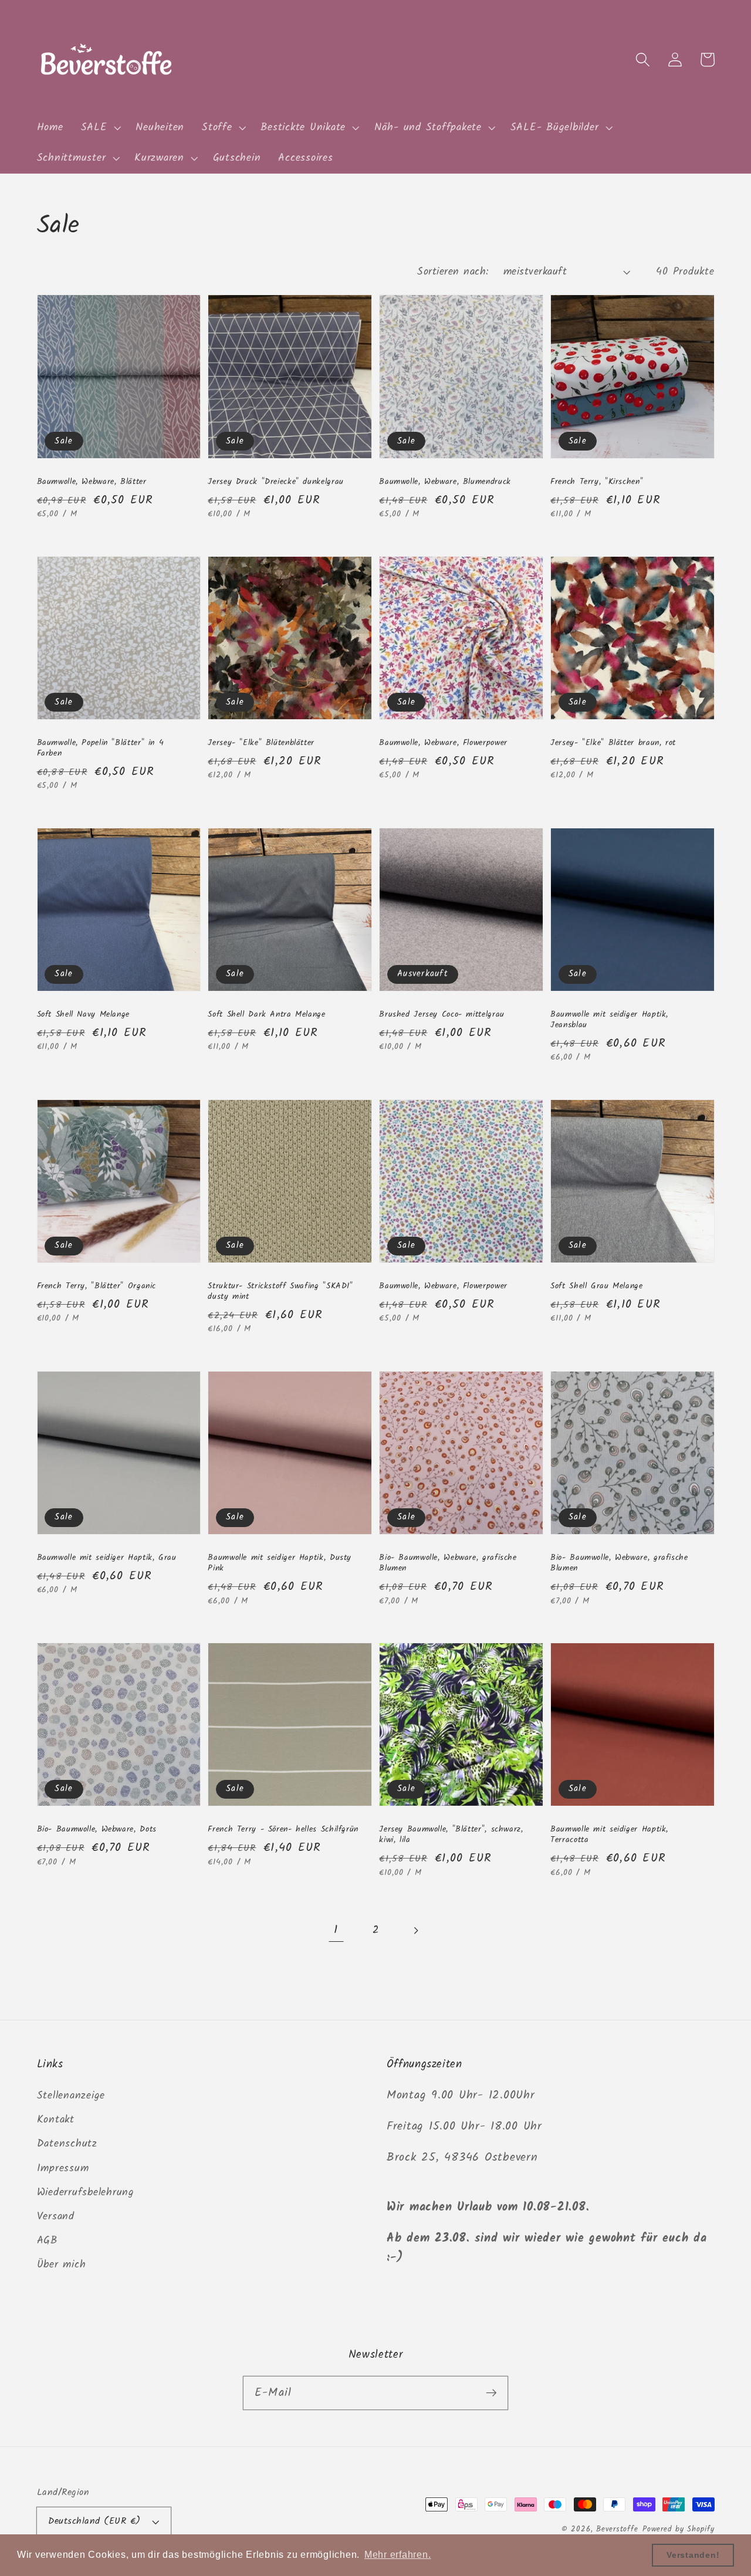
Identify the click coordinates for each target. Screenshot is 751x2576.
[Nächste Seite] (415, 1930)
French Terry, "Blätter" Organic (97, 1286)
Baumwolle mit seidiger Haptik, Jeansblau (609, 1020)
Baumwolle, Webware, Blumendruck (445, 482)
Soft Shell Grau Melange (597, 1286)
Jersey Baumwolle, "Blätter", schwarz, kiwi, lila (451, 1834)
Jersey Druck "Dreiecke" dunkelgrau (275, 482)
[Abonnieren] (491, 2393)
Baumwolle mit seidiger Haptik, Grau (107, 1558)
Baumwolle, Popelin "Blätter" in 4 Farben (101, 748)
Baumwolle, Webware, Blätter (92, 482)
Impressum (63, 2168)
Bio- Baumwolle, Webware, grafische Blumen (448, 1563)
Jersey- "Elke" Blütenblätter (261, 743)
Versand (56, 2216)
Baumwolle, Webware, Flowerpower (443, 743)
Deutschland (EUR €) (94, 2521)
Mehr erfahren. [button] (398, 2555)
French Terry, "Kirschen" (597, 482)
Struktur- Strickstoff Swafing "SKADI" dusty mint (280, 1291)
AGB (47, 2240)
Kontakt (56, 2120)
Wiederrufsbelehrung (86, 2192)
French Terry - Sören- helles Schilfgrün (283, 1829)
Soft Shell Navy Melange (84, 1014)
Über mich (62, 2264)
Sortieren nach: (453, 272)
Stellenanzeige (71, 2096)
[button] (100, 128)
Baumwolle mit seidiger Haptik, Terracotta (609, 1834)
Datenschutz (67, 2144)
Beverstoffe (617, 2530)
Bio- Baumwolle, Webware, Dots (97, 1829)
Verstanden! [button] (693, 2555)
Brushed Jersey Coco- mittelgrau (442, 1014)
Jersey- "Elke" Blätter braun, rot (613, 743)
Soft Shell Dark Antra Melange (266, 1014)
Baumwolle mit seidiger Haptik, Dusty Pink (280, 1563)
